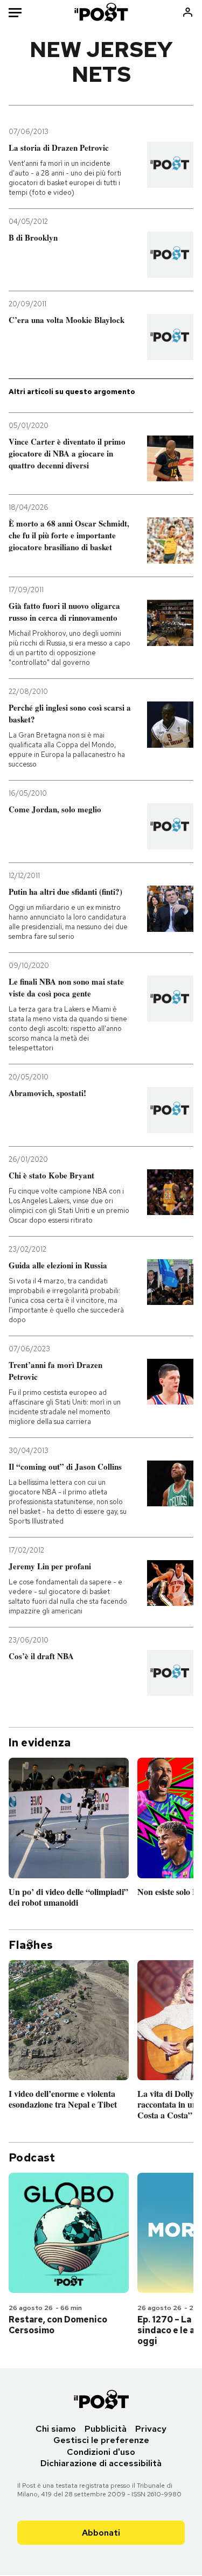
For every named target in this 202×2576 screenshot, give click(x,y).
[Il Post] (101, 12)
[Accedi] (188, 12)
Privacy (151, 2429)
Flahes (31, 1945)
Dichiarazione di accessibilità (101, 2463)
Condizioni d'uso (101, 2452)
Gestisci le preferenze (101, 2440)
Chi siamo (56, 2429)
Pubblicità (106, 2429)
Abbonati (101, 2533)
